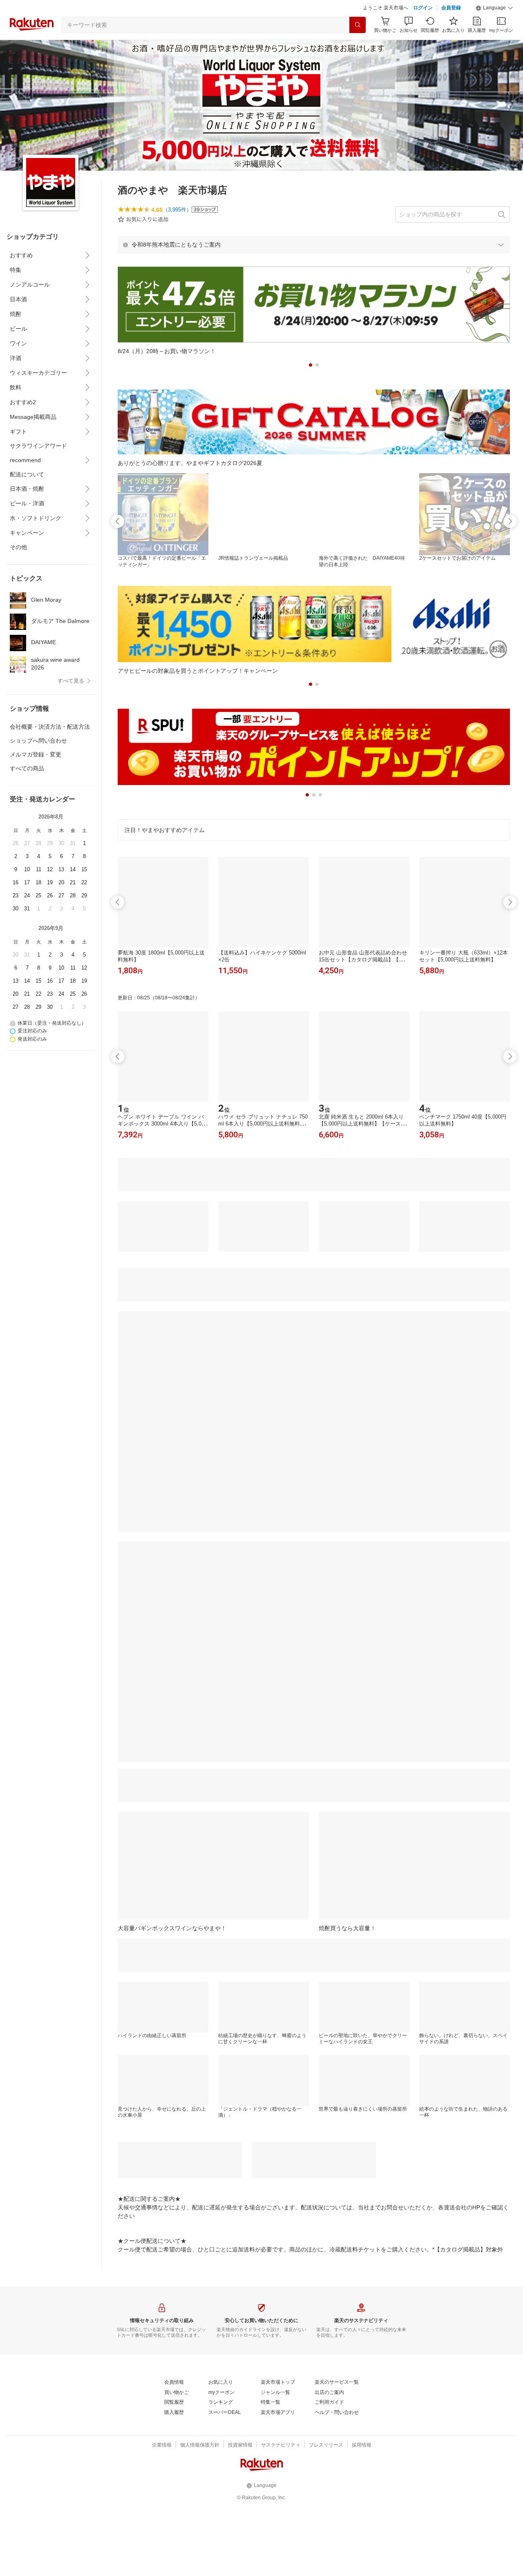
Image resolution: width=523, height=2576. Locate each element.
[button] (494, 8)
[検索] (358, 25)
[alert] (314, 245)
